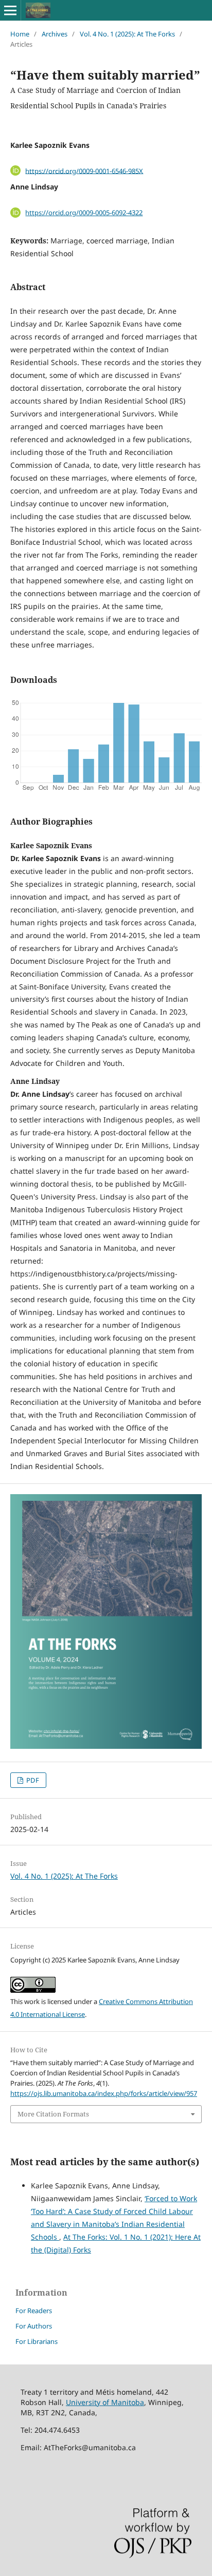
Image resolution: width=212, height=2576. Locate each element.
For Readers (34, 2311)
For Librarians (37, 2341)
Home (20, 34)
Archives (55, 34)
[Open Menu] (10, 10)
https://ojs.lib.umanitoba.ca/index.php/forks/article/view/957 (104, 2093)
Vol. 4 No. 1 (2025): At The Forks (127, 34)
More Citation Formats (53, 2114)
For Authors (34, 2326)
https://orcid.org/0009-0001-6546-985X (84, 170)
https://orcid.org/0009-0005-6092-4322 (84, 213)
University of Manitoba (105, 2402)
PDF (32, 1780)
